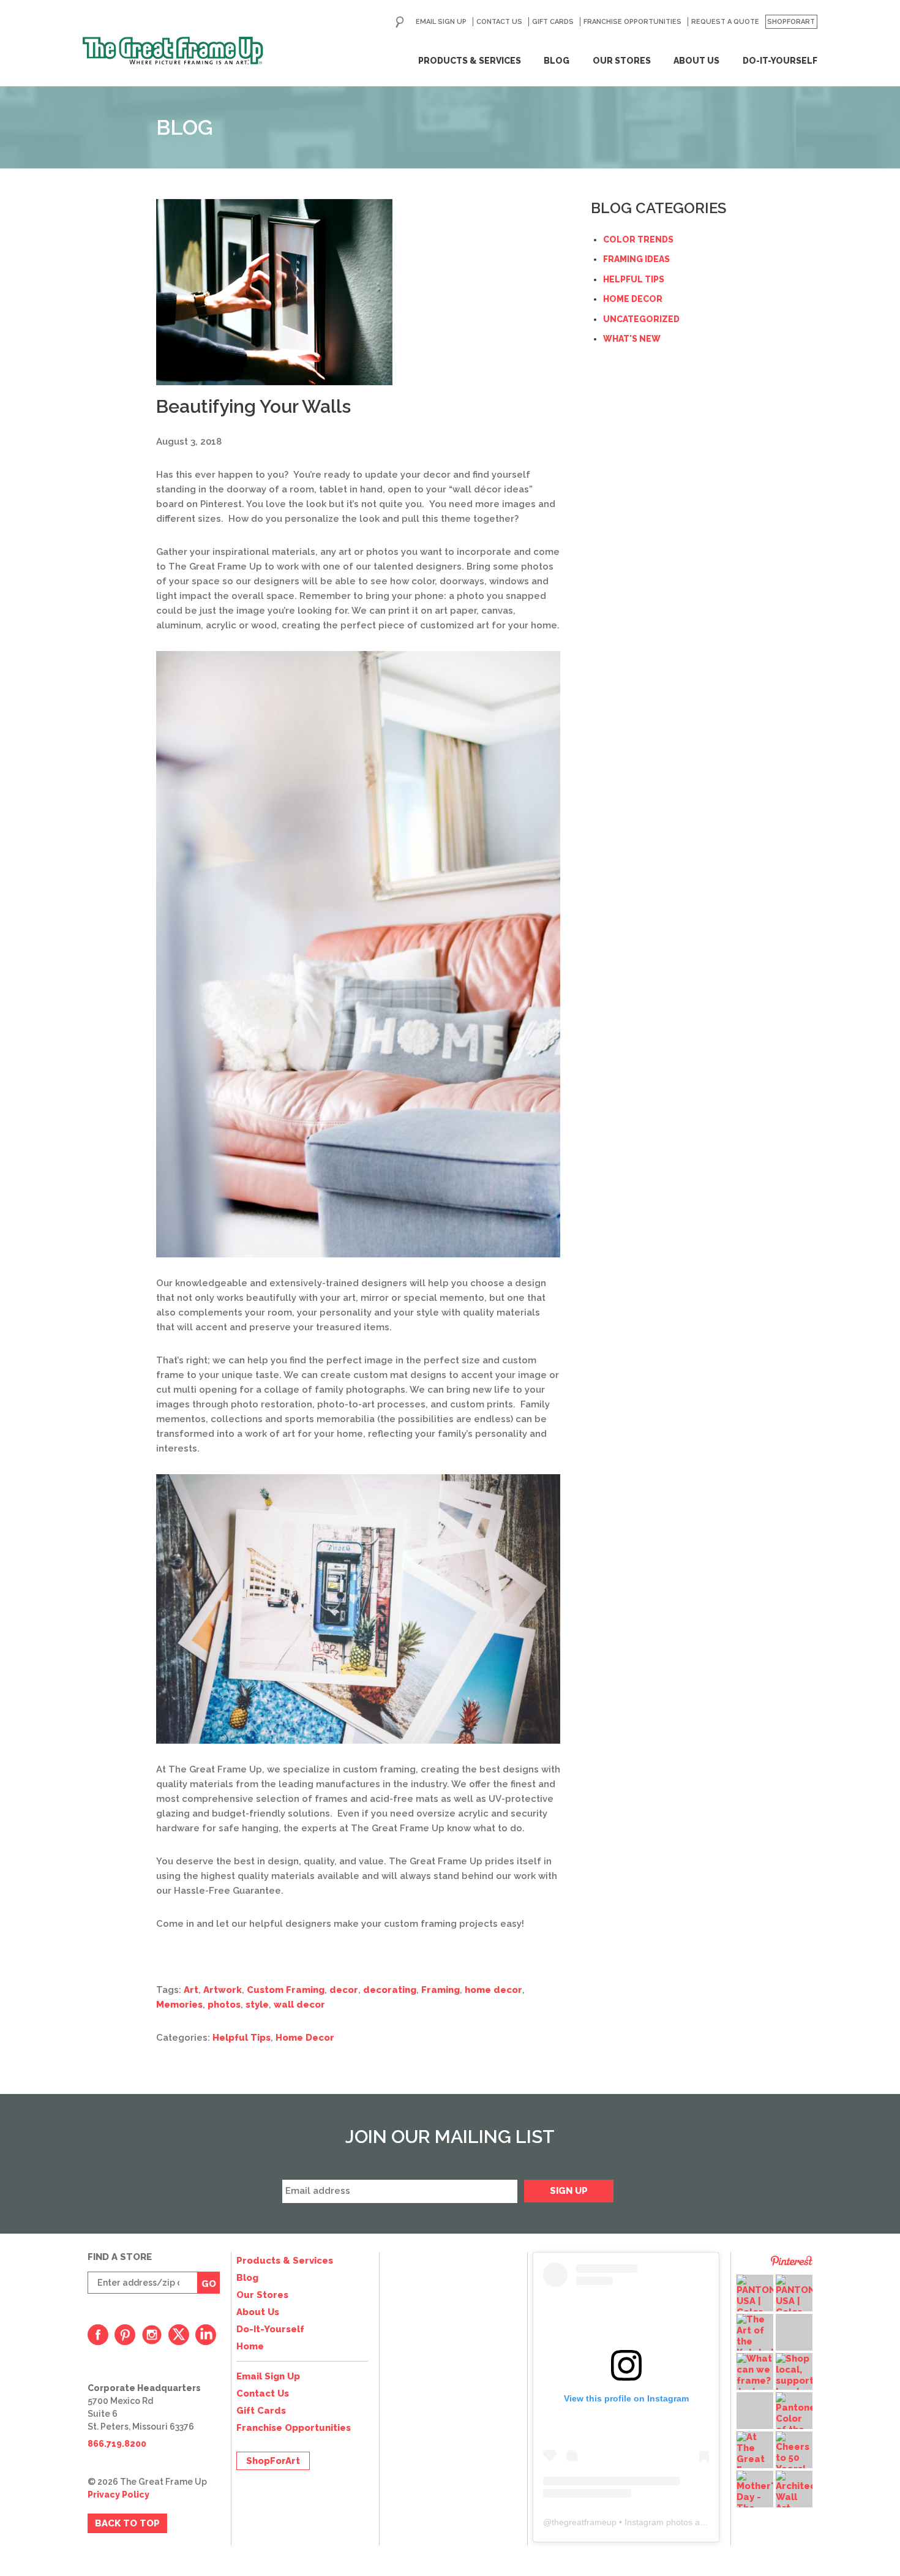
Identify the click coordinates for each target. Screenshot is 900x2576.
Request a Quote (725, 22)
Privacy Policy (118, 2495)
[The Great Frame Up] (173, 51)
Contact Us (499, 22)
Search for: (400, 22)
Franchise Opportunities (632, 22)
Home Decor (305, 2038)
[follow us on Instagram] (152, 2335)
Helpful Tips (242, 2038)
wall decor (299, 2005)
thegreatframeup (584, 2522)
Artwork (223, 1990)
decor (344, 1990)
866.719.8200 (117, 2444)
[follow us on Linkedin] (206, 2335)
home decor (493, 1990)
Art (191, 1990)
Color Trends (638, 239)
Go (209, 2284)
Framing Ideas (636, 259)
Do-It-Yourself (780, 61)
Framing (441, 1990)
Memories (179, 2005)
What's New (632, 339)
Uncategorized (641, 319)
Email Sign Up (441, 22)
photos (224, 2005)
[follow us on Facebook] (98, 2335)
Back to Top (127, 2523)
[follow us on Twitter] (179, 2335)
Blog (557, 61)
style (257, 2005)
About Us (696, 61)
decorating (390, 1990)
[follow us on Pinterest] (125, 2335)
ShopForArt (791, 22)
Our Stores (622, 61)
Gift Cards (553, 22)
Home (250, 2346)
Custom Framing (286, 1990)
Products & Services (470, 61)
